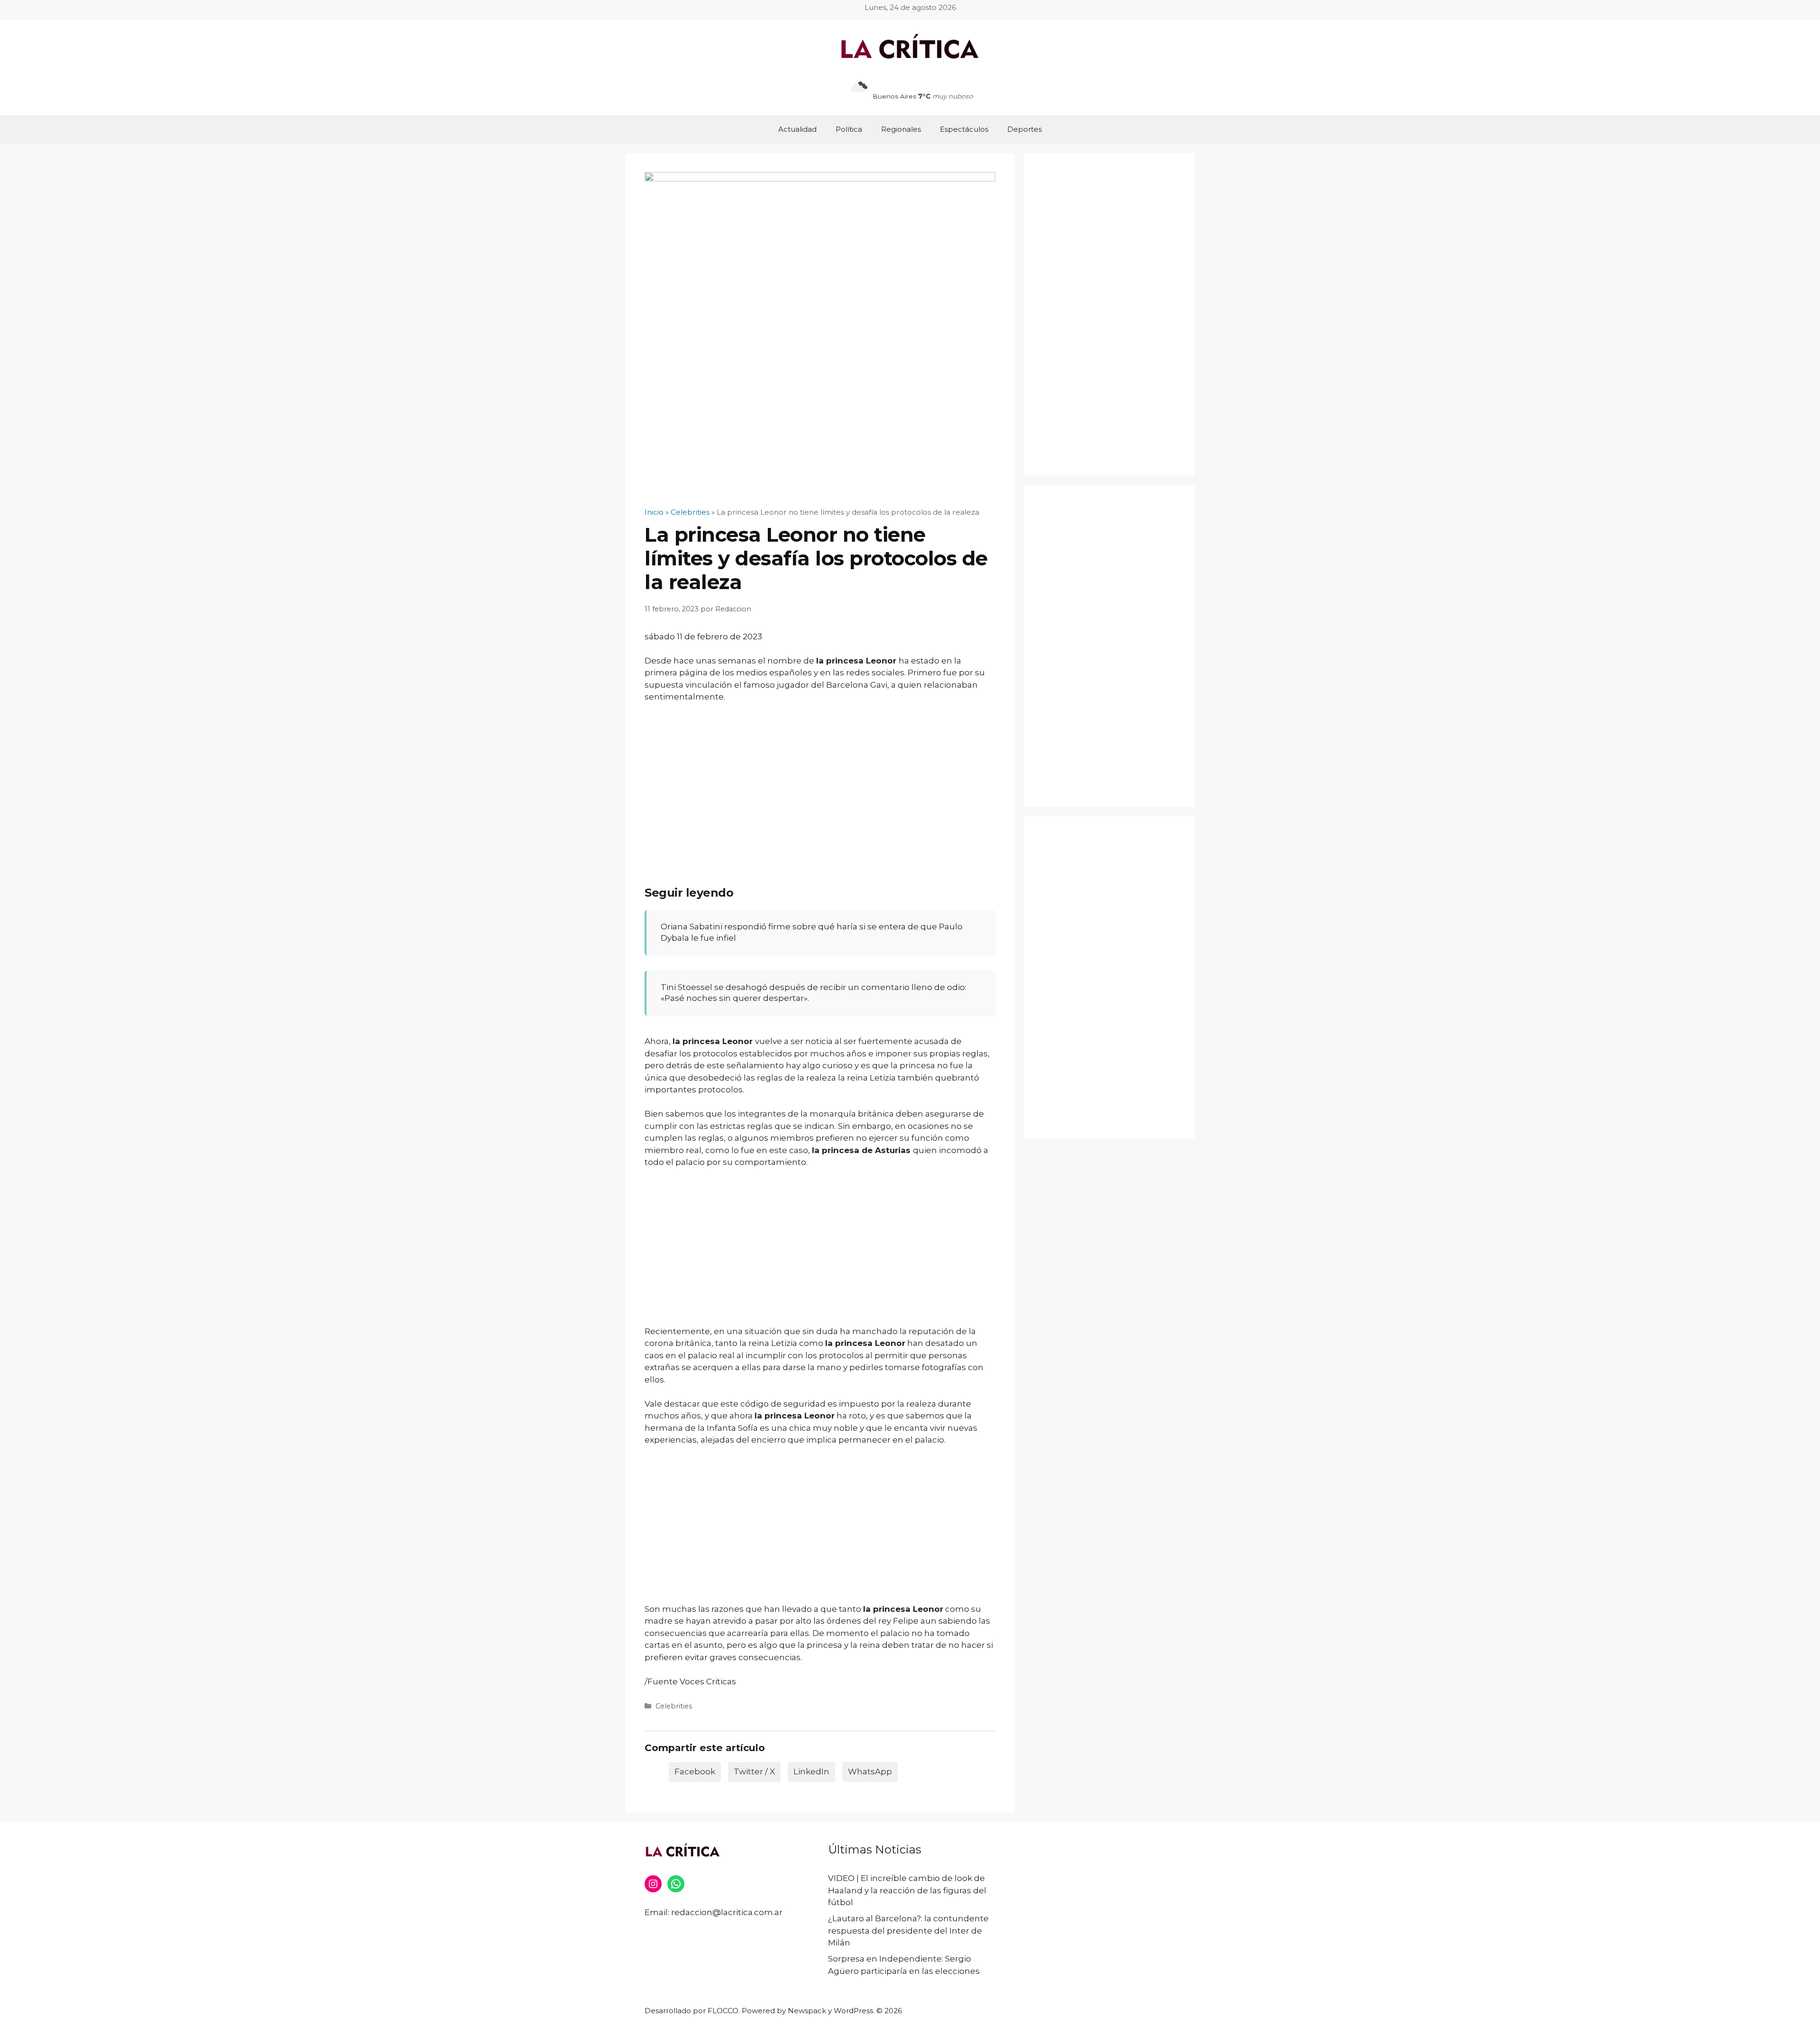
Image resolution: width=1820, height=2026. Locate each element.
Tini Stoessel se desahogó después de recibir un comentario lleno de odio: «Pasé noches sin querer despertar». (814, 993)
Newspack (807, 2011)
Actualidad (797, 129)
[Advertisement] (820, 781)
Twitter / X (754, 1772)
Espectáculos (964, 129)
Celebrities (674, 1706)
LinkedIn (811, 1772)
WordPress (853, 2011)
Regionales (901, 129)
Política (849, 129)
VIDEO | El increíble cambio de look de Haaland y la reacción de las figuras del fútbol (907, 1890)
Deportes (1024, 129)
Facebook (695, 1772)
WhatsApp (870, 1772)
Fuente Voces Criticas (692, 1681)
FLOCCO (723, 2011)
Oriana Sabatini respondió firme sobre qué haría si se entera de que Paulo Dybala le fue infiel (812, 932)
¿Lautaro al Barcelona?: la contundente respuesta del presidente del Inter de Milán (908, 1931)
